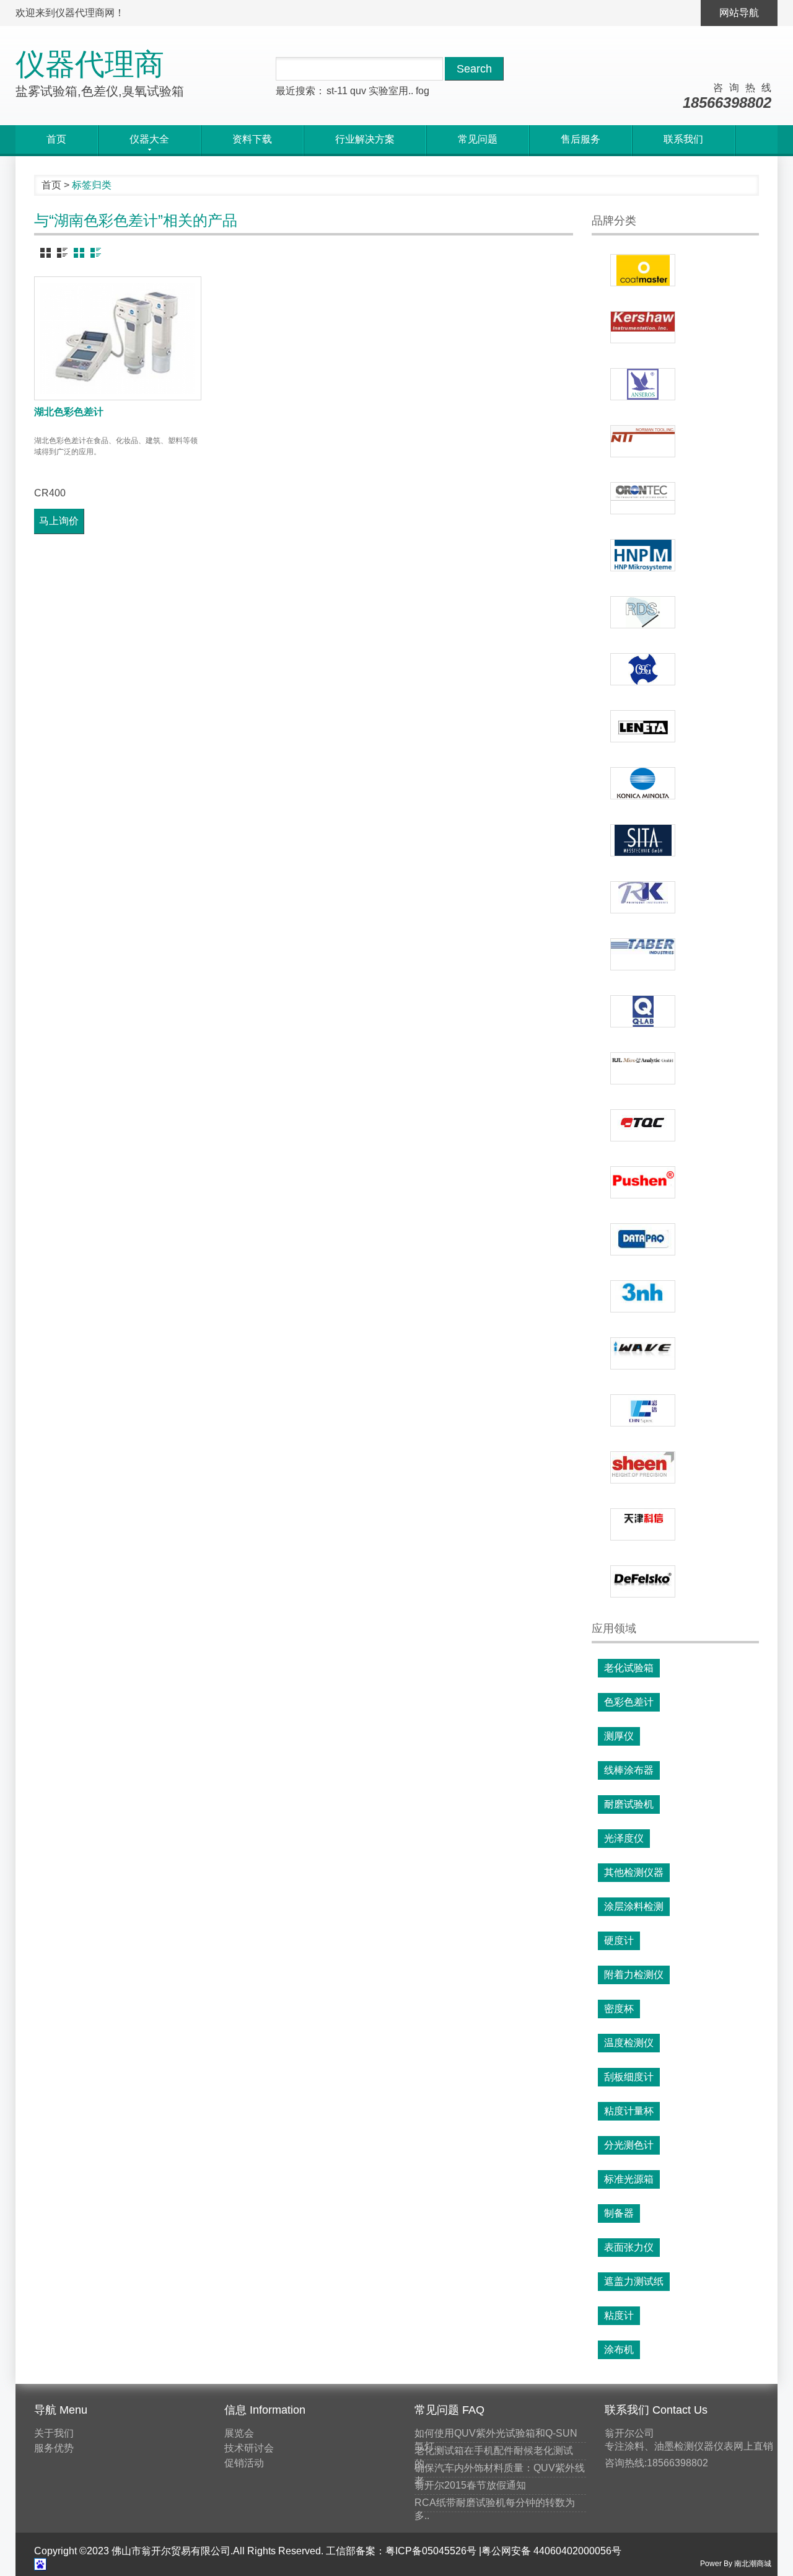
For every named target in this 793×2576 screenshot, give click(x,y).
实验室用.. (391, 91)
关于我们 (54, 2433)
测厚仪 (619, 1736)
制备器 (619, 2213)
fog (423, 91)
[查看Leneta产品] (643, 726)
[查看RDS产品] (643, 612)
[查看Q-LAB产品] (643, 1011)
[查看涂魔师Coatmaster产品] (643, 270)
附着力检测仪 (634, 1975)
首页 (56, 139)
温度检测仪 (629, 2043)
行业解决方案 (365, 139)
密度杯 (619, 2009)
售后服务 (581, 139)
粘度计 (619, 2315)
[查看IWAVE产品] (643, 1353)
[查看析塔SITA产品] (643, 840)
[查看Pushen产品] (643, 1182)
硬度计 (619, 1941)
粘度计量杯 (629, 2111)
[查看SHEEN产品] (643, 1467)
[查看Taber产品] (643, 954)
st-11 (337, 91)
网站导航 (739, 13)
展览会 (239, 2433)
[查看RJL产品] (643, 1068)
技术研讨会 (249, 2448)
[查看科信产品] (643, 1524)
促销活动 (244, 2463)
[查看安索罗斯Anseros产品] (643, 384)
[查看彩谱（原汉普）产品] (643, 1410)
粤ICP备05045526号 (431, 2551)
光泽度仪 (624, 1838)
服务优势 (54, 2448)
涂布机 (619, 2350)
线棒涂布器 (629, 1770)
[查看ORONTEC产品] (643, 498)
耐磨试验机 (629, 1804)
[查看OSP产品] (643, 669)
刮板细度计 (629, 2077)
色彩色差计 (629, 1702)
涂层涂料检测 (634, 1906)
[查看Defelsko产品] (643, 1581)
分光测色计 (629, 2145)
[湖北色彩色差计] (118, 338)
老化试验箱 (629, 1668)
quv (358, 91)
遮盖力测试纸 (634, 2281)
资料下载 (252, 139)
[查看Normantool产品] (643, 441)
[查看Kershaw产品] (643, 327)
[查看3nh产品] (643, 1296)
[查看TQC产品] (643, 1125)
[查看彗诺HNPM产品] (643, 555)
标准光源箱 (629, 2179)
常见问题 (478, 139)
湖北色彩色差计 (69, 412)
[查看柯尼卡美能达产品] (643, 783)
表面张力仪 (629, 2247)
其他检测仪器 (634, 1872)
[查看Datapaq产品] (643, 1239)
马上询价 (59, 521)
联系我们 (683, 139)
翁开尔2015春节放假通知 (470, 2485)
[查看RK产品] (643, 897)
